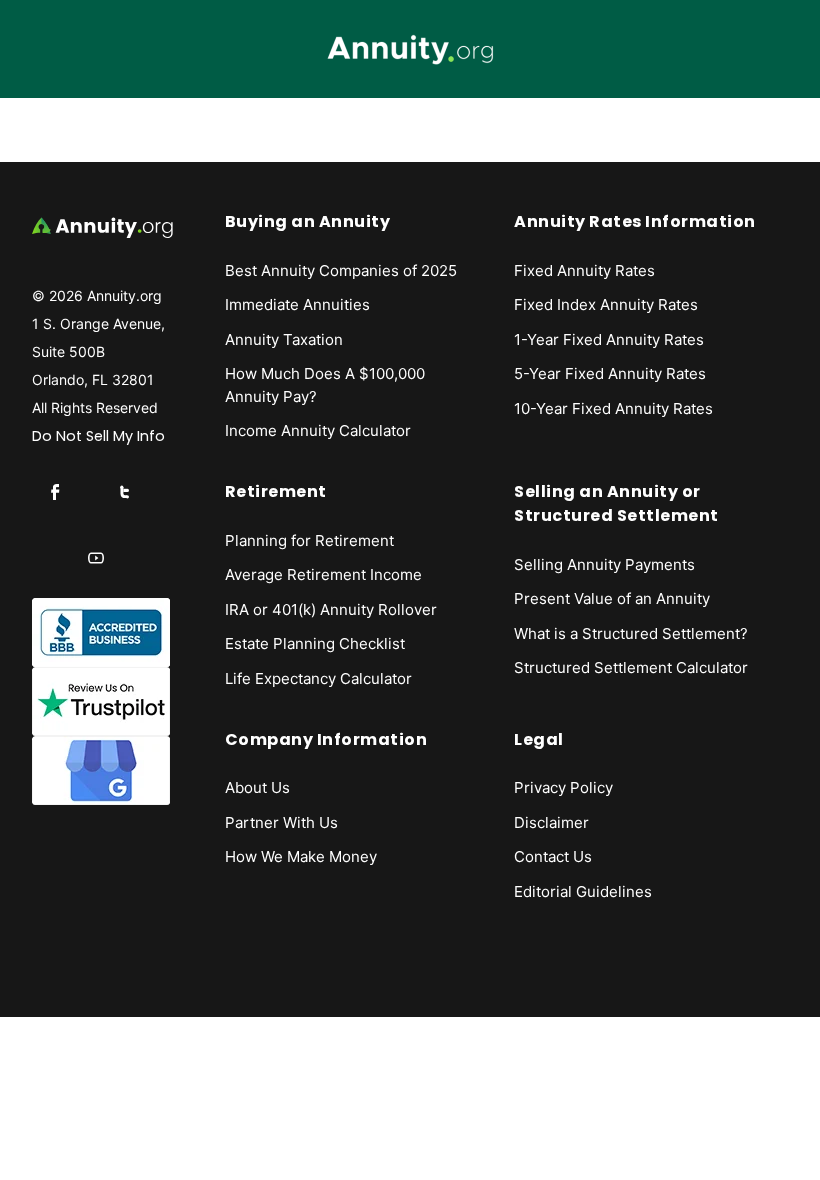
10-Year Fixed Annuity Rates (613, 408)
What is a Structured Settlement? (631, 633)
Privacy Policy (563, 787)
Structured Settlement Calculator (631, 667)
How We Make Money (301, 856)
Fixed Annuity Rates (584, 270)
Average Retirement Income (323, 574)
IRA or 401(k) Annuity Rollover (331, 609)
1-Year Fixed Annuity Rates (609, 339)
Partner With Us (281, 822)
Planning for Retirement (309, 540)
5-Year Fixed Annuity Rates (610, 373)
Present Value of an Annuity (612, 598)
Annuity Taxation (284, 339)
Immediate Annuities (297, 304)
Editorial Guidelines (583, 891)
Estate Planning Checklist (315, 643)
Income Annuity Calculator (318, 430)
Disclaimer (551, 822)
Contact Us (553, 856)
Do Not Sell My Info (98, 436)
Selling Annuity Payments (604, 564)
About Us (257, 787)
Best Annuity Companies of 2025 (341, 270)
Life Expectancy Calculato (315, 678)
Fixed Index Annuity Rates (606, 304)
